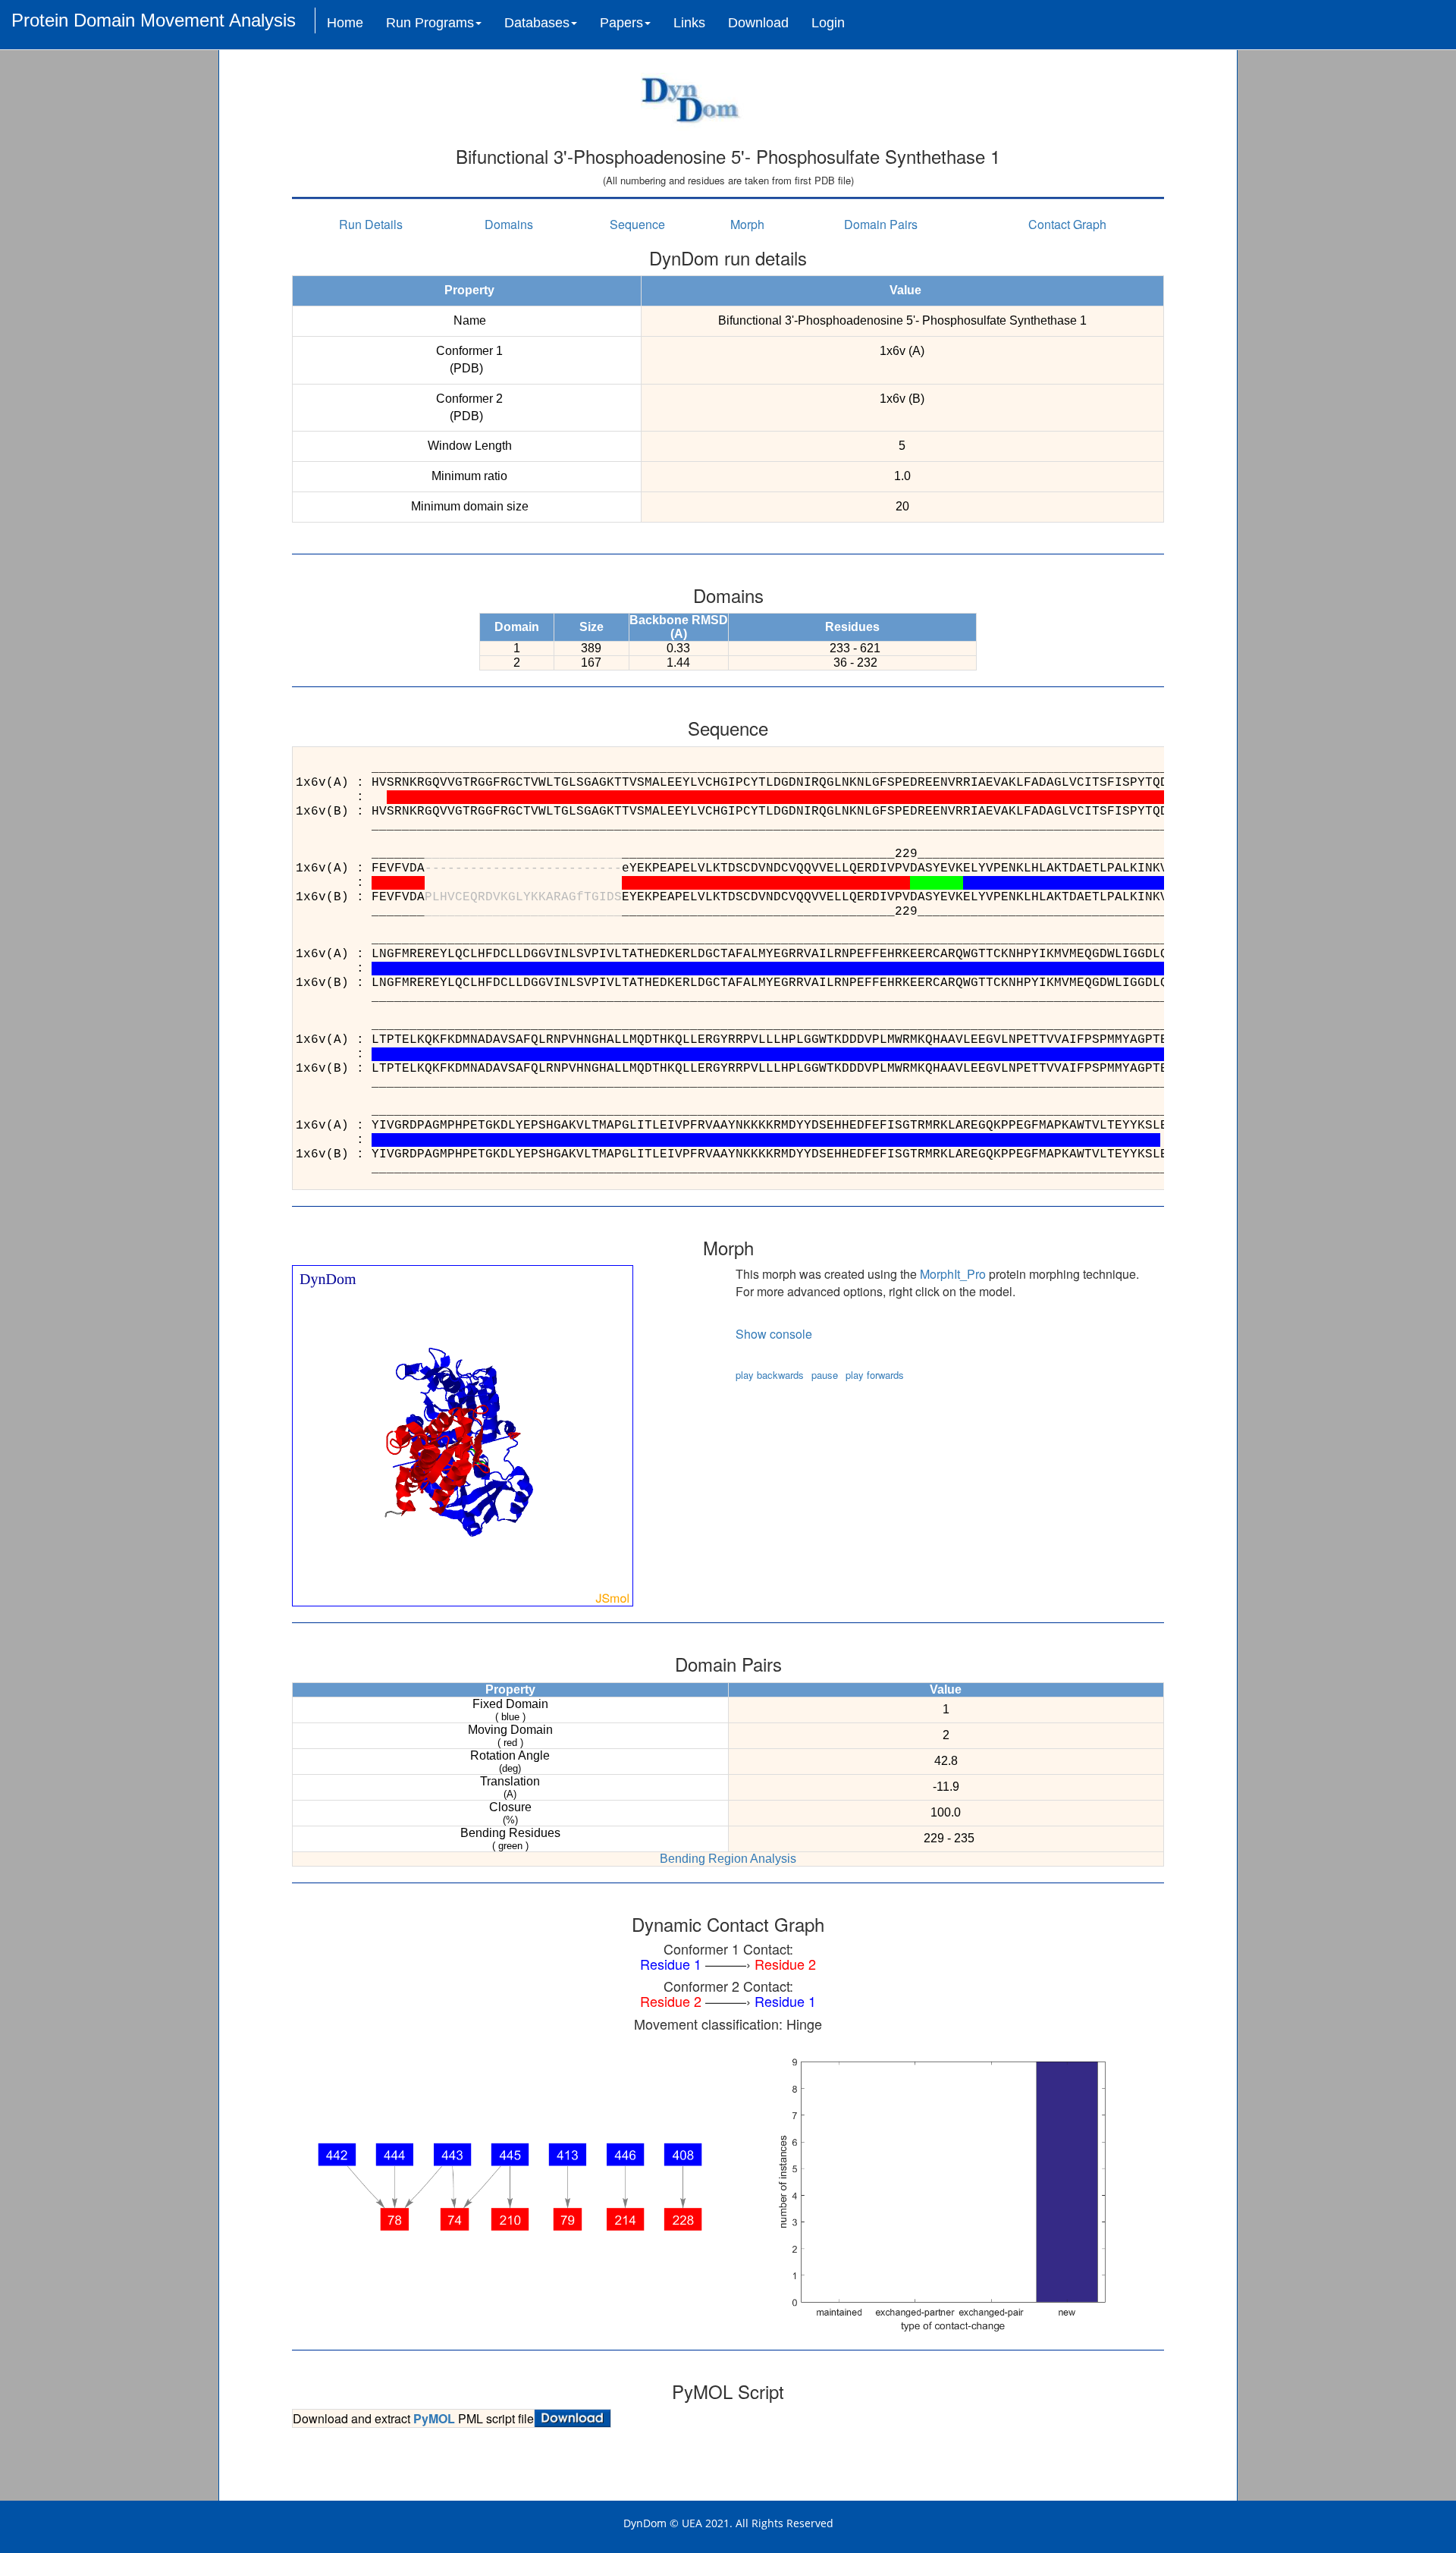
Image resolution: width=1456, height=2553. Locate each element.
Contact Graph (1067, 224)
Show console (774, 1334)
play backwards (770, 1375)
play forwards (875, 1375)
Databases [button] (537, 23)
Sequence (637, 224)
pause (825, 1375)
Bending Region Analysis (728, 1859)
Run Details (371, 224)
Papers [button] (621, 23)
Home (345, 23)
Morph (747, 224)
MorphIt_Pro (953, 1274)
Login (828, 23)
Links (689, 23)
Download (758, 23)
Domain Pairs (881, 224)
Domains (509, 224)
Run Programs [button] (430, 23)
